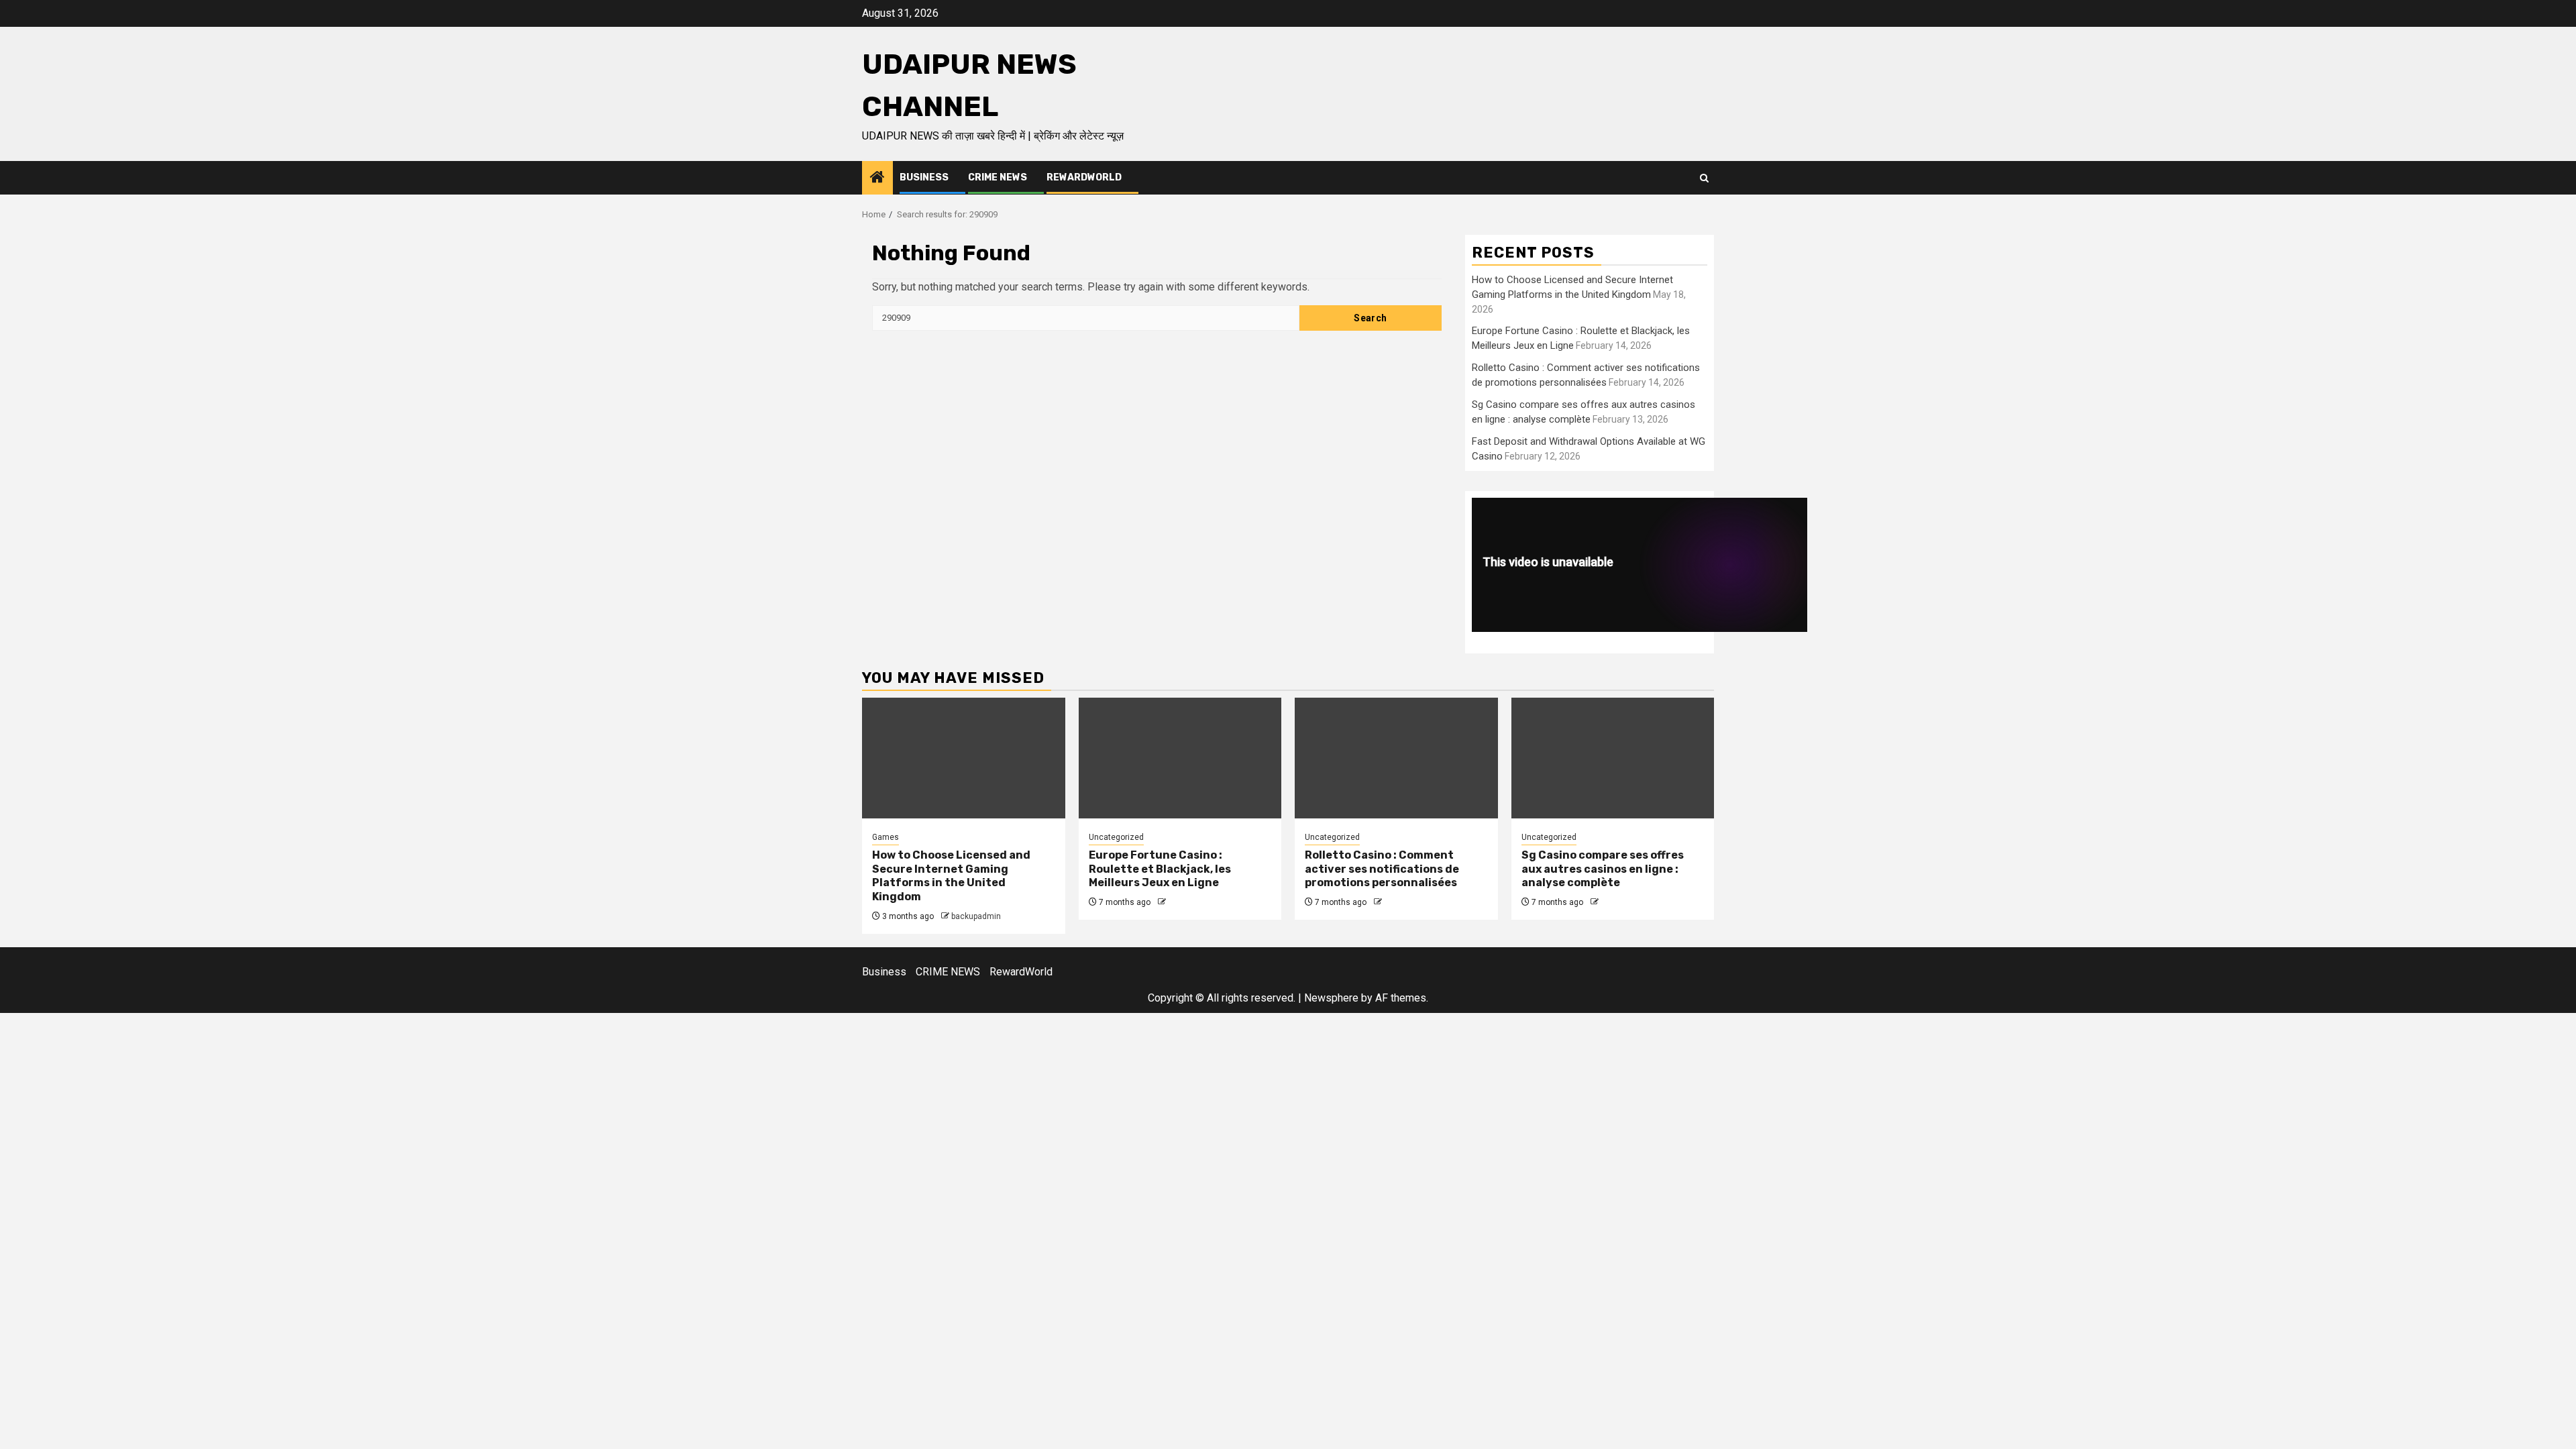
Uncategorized (1116, 837)
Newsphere (1331, 998)
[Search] (1704, 178)
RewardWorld (1084, 177)
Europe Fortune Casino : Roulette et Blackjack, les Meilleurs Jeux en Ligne (1160, 869)
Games (885, 837)
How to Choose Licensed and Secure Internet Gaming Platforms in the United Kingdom (951, 876)
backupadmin (976, 916)
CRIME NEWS (998, 177)
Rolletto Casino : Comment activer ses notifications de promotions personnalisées (1382, 869)
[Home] (877, 178)
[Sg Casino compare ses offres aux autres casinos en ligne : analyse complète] (1613, 758)
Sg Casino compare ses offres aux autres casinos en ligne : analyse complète (1603, 869)
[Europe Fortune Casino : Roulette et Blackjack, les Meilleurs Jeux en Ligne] (1180, 758)
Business (924, 177)
